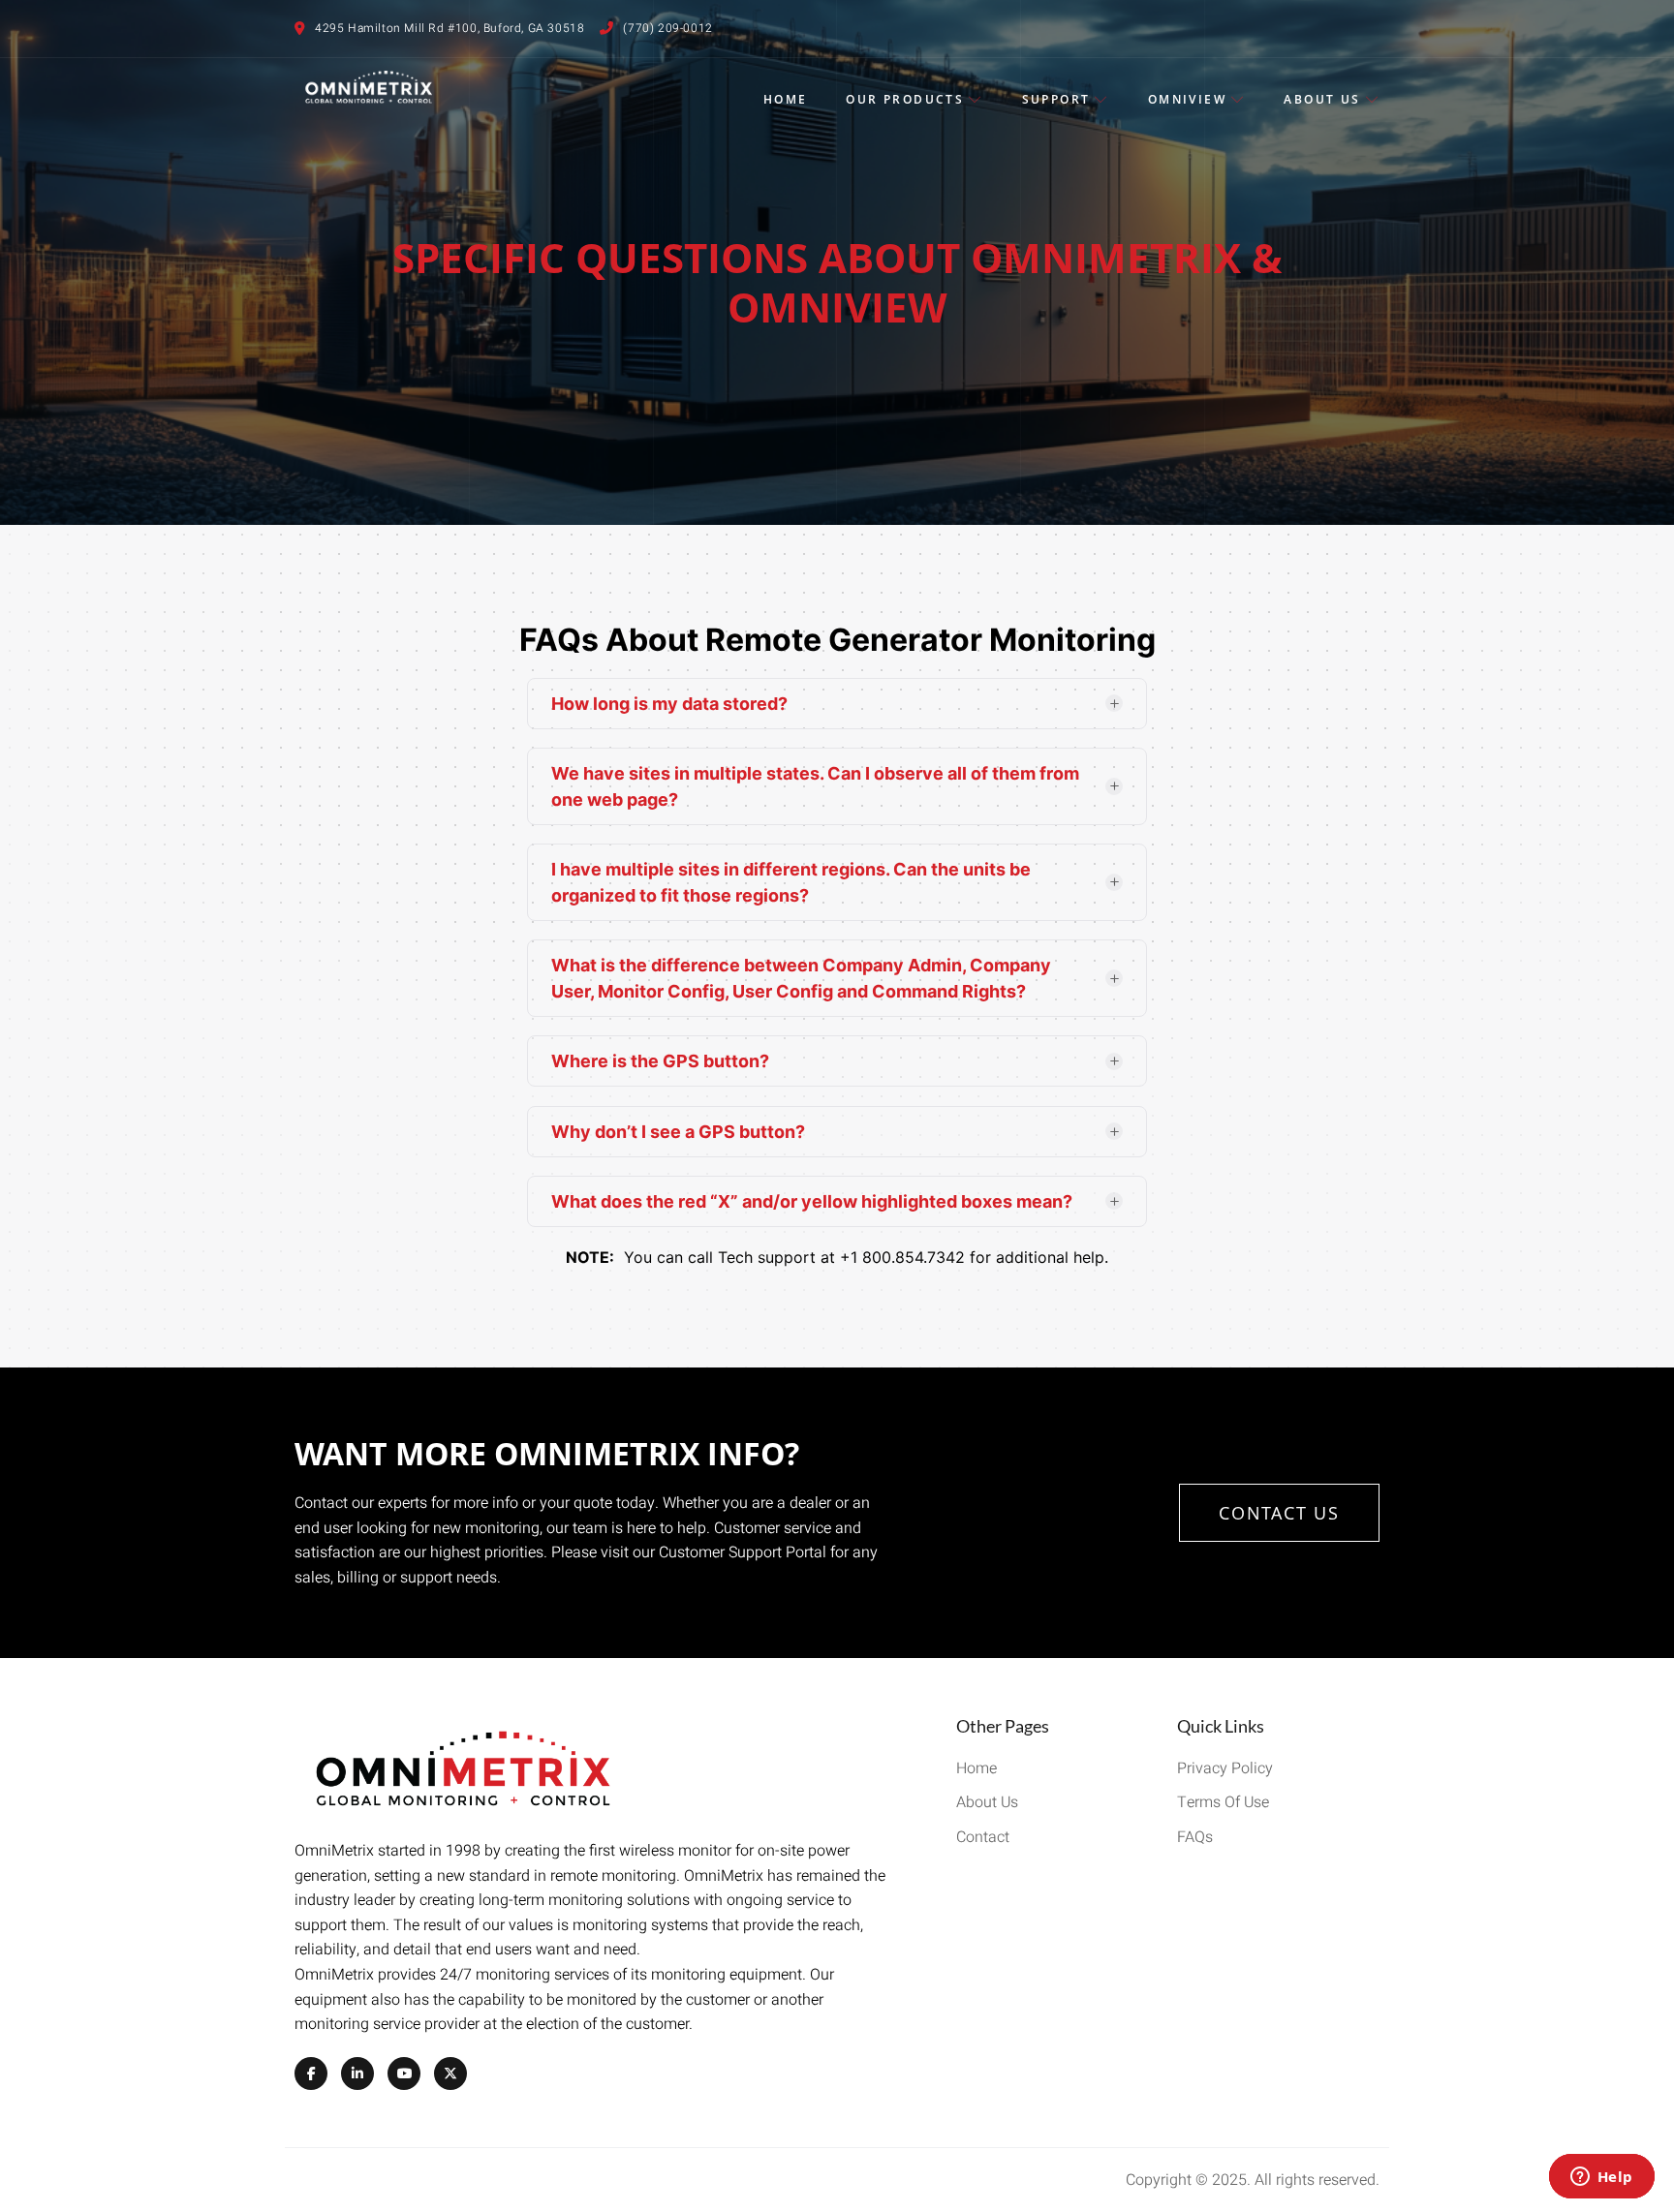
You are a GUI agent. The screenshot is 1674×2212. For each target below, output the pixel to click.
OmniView (1187, 99)
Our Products (905, 99)
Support (1056, 99)
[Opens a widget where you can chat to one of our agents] (1601, 2178)
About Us (1322, 99)
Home (786, 99)
